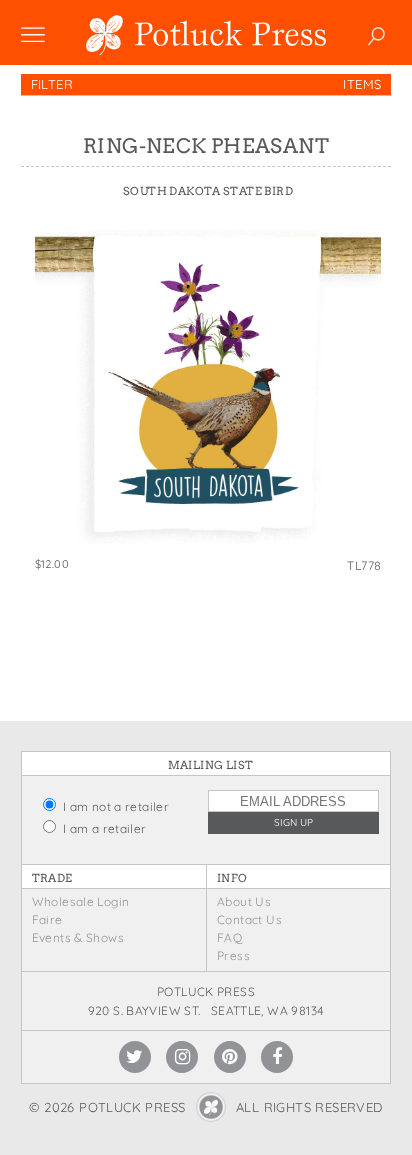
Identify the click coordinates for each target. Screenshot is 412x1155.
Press (233, 955)
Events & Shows (78, 937)
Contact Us (249, 919)
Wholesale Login (81, 901)
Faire (47, 919)
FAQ (229, 937)
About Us (244, 901)
